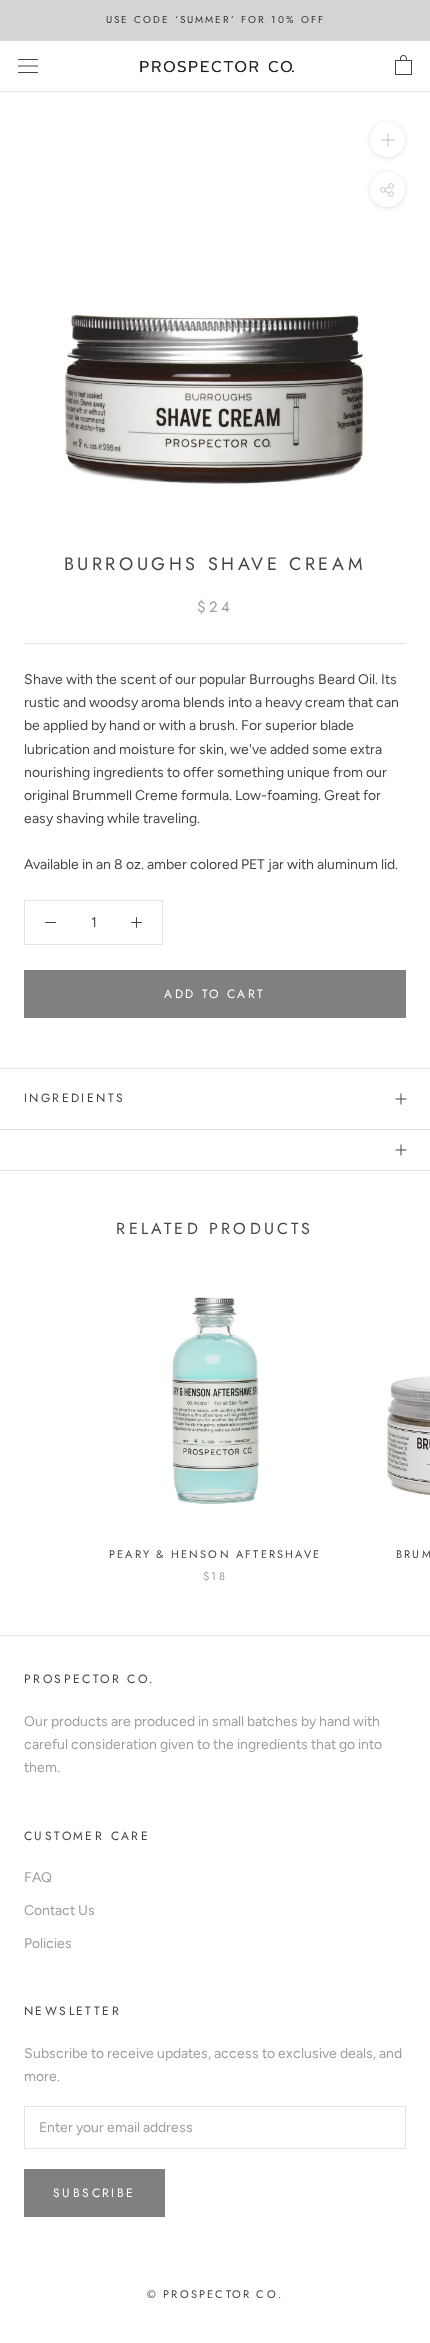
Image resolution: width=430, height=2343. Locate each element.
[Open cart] (403, 66)
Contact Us (59, 1910)
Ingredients (74, 1098)
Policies (48, 1943)
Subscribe (94, 2193)
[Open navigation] (28, 66)
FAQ (38, 1877)
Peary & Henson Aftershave (215, 1554)
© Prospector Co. (215, 2294)
